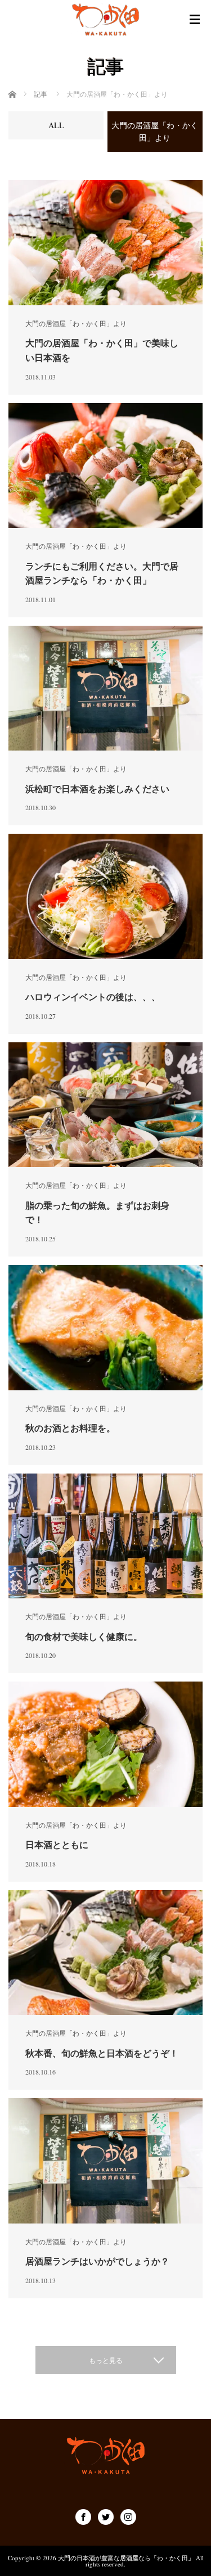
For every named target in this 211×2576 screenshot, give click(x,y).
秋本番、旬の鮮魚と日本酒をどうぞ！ (102, 2053)
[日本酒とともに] (105, 1744)
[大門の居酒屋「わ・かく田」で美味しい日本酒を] (105, 243)
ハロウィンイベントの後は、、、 (93, 996)
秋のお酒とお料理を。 (70, 1428)
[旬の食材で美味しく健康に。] (105, 1536)
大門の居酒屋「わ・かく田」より (76, 323)
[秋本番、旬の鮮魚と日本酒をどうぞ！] (105, 1953)
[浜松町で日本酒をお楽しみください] (105, 688)
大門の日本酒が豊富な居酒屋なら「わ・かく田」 (126, 2558)
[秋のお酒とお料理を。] (105, 1328)
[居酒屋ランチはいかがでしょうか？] (105, 2161)
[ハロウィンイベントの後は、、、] (105, 896)
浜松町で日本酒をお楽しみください (97, 788)
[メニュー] (195, 20)
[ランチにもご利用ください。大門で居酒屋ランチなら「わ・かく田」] (105, 466)
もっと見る (106, 2360)
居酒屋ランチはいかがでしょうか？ (97, 2261)
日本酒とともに (57, 1844)
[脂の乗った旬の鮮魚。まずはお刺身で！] (105, 1105)
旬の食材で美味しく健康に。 (84, 1636)
